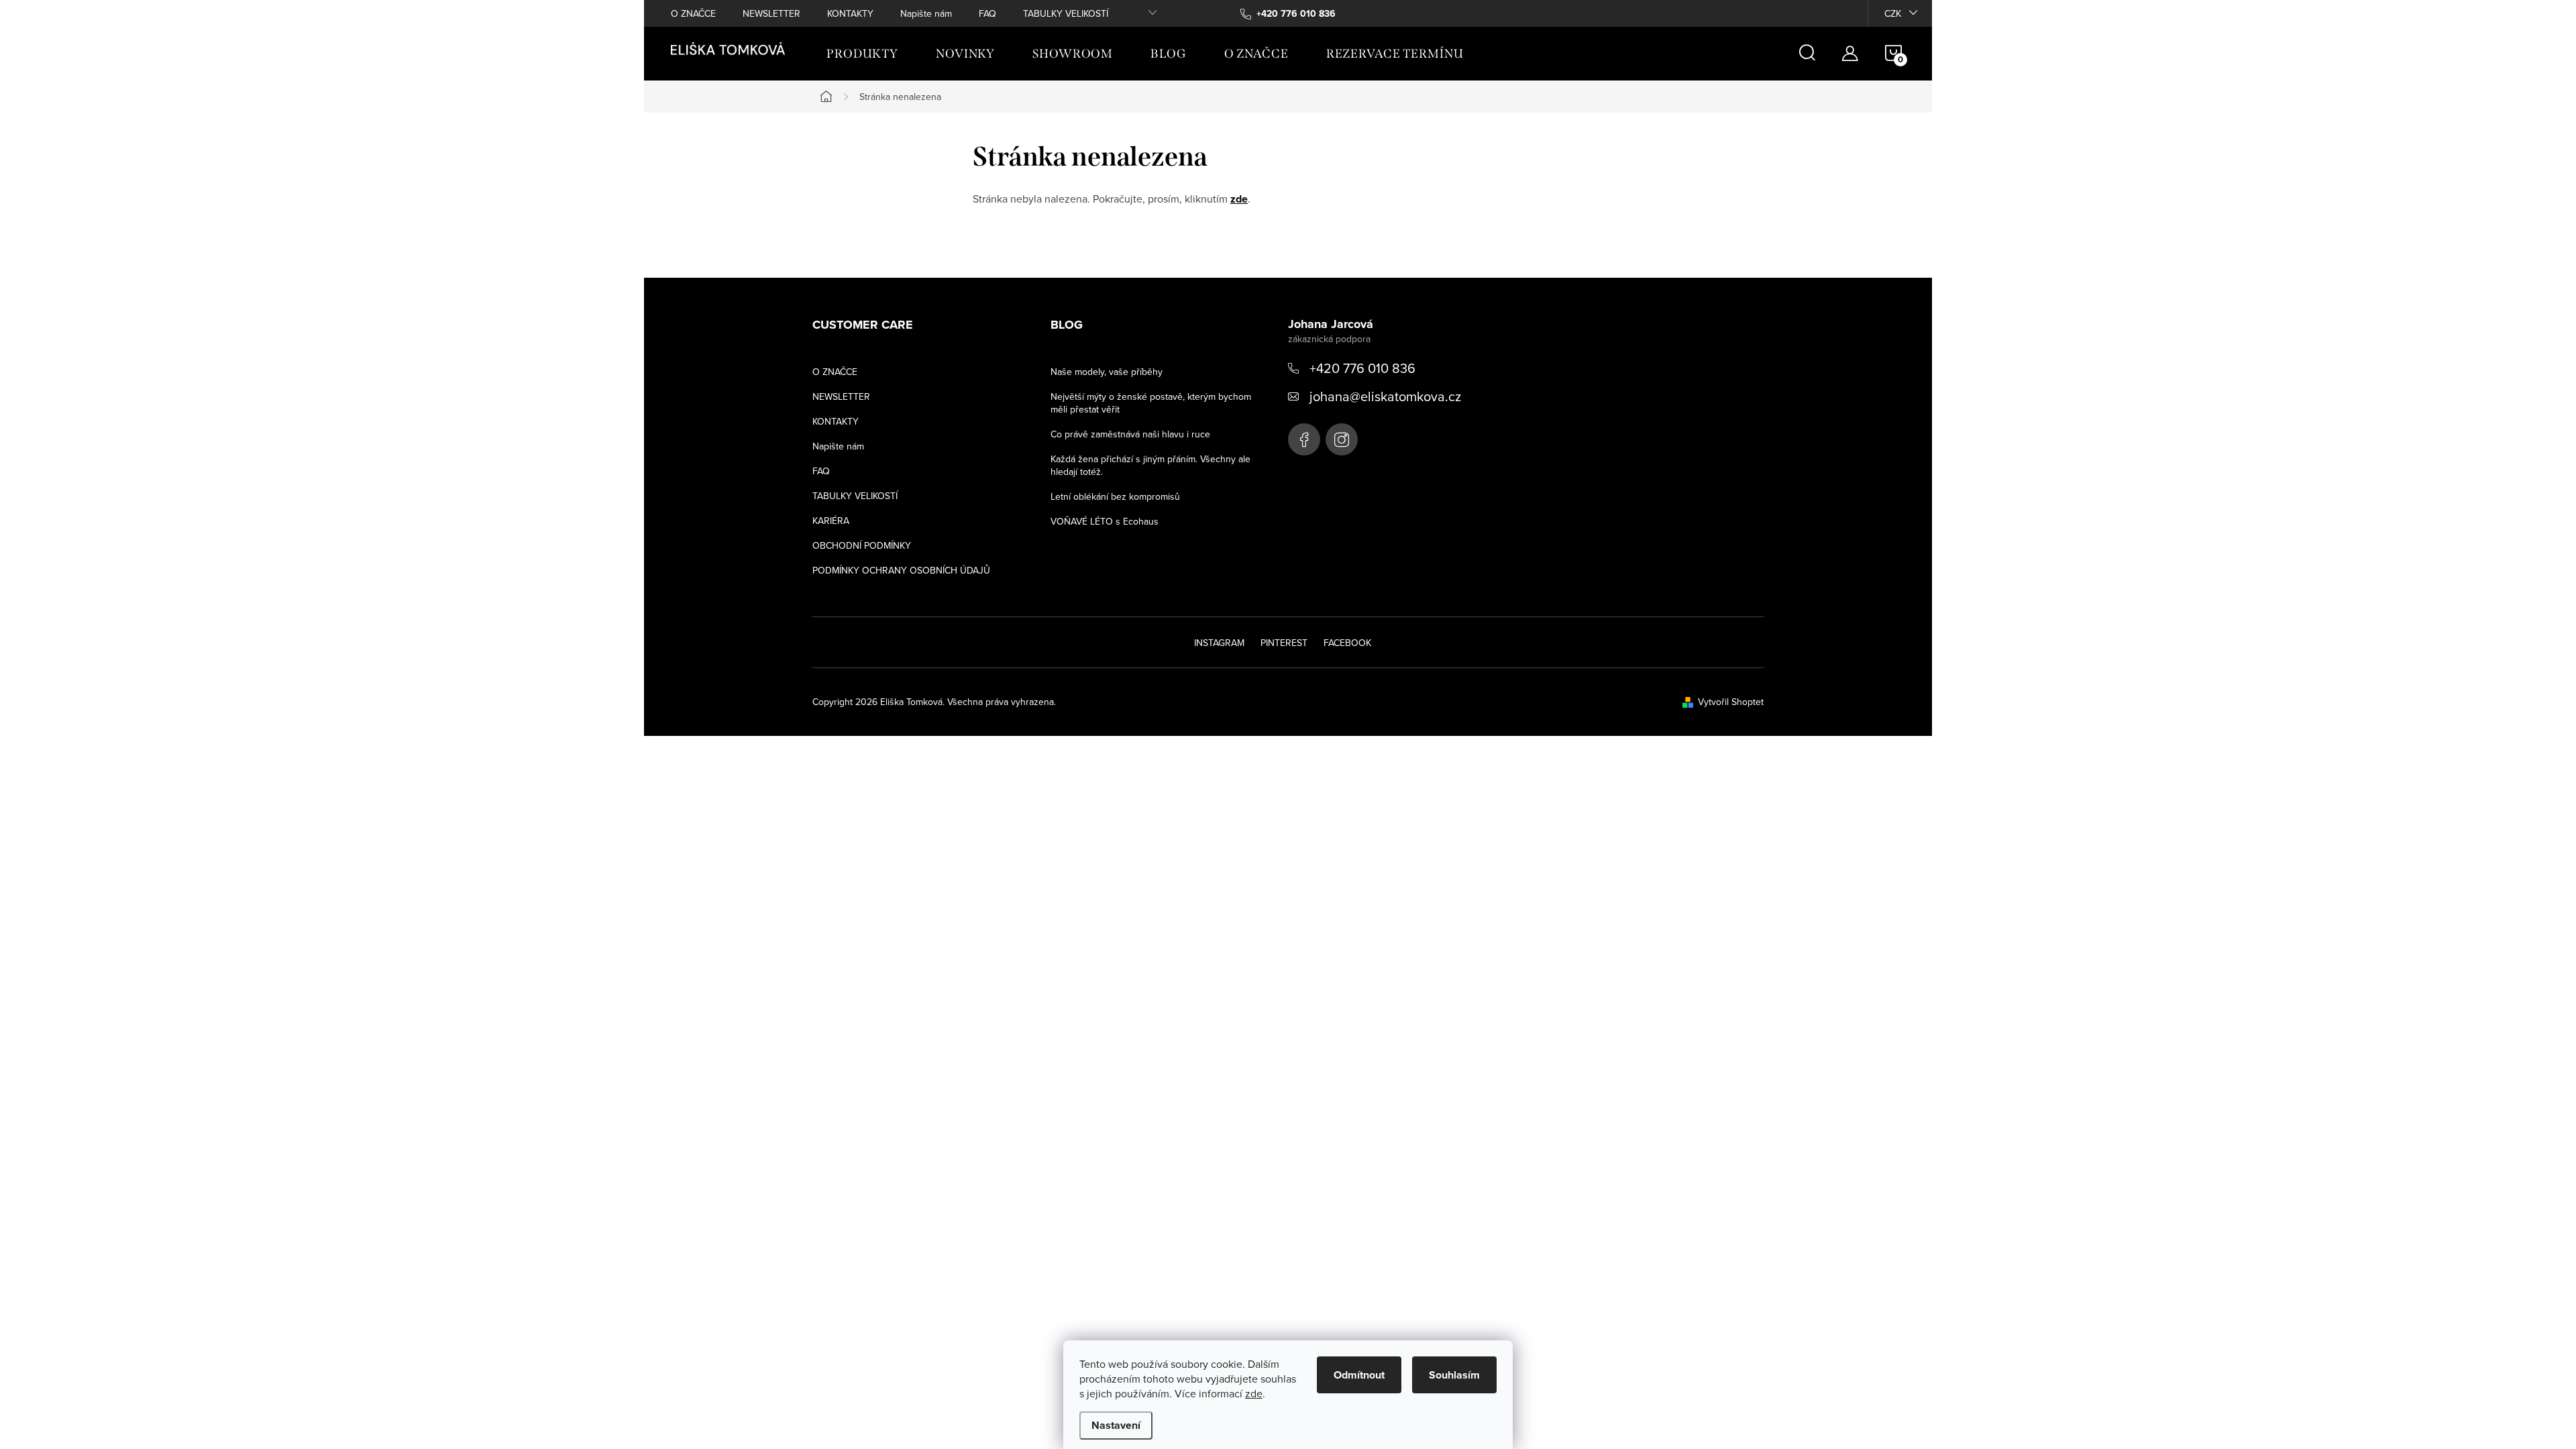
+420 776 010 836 (1362, 368)
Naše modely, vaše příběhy (1107, 372)
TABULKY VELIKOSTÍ (1066, 13)
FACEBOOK (1347, 643)
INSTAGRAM (1219, 643)
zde (1254, 1393)
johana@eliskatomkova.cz (1385, 396)
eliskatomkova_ (1342, 439)
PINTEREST (1284, 643)
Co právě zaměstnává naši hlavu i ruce (1130, 434)
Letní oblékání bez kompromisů (1115, 496)
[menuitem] (862, 54)
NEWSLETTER (771, 13)
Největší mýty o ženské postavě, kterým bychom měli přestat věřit (1151, 403)
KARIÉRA (831, 521)
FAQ (987, 13)
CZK (1893, 13)
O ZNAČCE (693, 13)
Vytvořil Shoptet (1731, 702)
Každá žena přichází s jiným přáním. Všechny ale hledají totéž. (1150, 465)
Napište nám (926, 13)
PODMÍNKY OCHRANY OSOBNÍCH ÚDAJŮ (901, 570)
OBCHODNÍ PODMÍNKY (862, 545)
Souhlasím (1454, 1375)
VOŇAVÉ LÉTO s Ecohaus (1105, 521)
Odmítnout (1359, 1375)
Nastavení (1116, 1425)
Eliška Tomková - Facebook (1304, 439)
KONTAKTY (850, 13)
